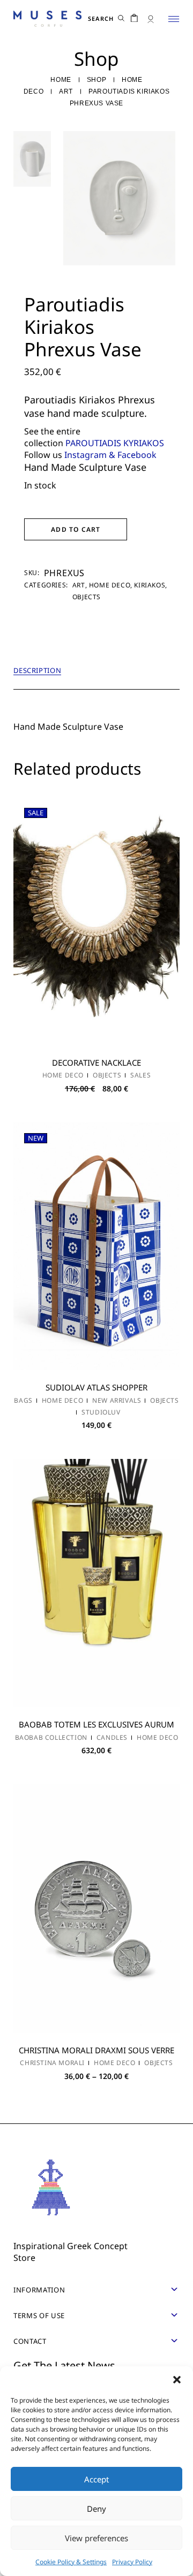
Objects (87, 597)
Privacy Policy (132, 2562)
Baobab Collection (51, 1738)
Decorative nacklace (96, 1062)
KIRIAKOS (150, 585)
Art (79, 585)
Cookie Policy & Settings (71, 2562)
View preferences (96, 2538)
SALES (140, 1075)
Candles (112, 1738)
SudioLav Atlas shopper (96, 1387)
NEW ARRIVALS (117, 1401)
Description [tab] (37, 671)
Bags (23, 1401)
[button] (177, 2380)
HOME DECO (110, 585)
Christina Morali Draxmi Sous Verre (96, 2050)
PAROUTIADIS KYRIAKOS (115, 443)
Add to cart (76, 529)
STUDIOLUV (101, 1412)
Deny (96, 2509)
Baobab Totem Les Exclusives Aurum (96, 1724)
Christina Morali (52, 2063)
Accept (96, 2479)
